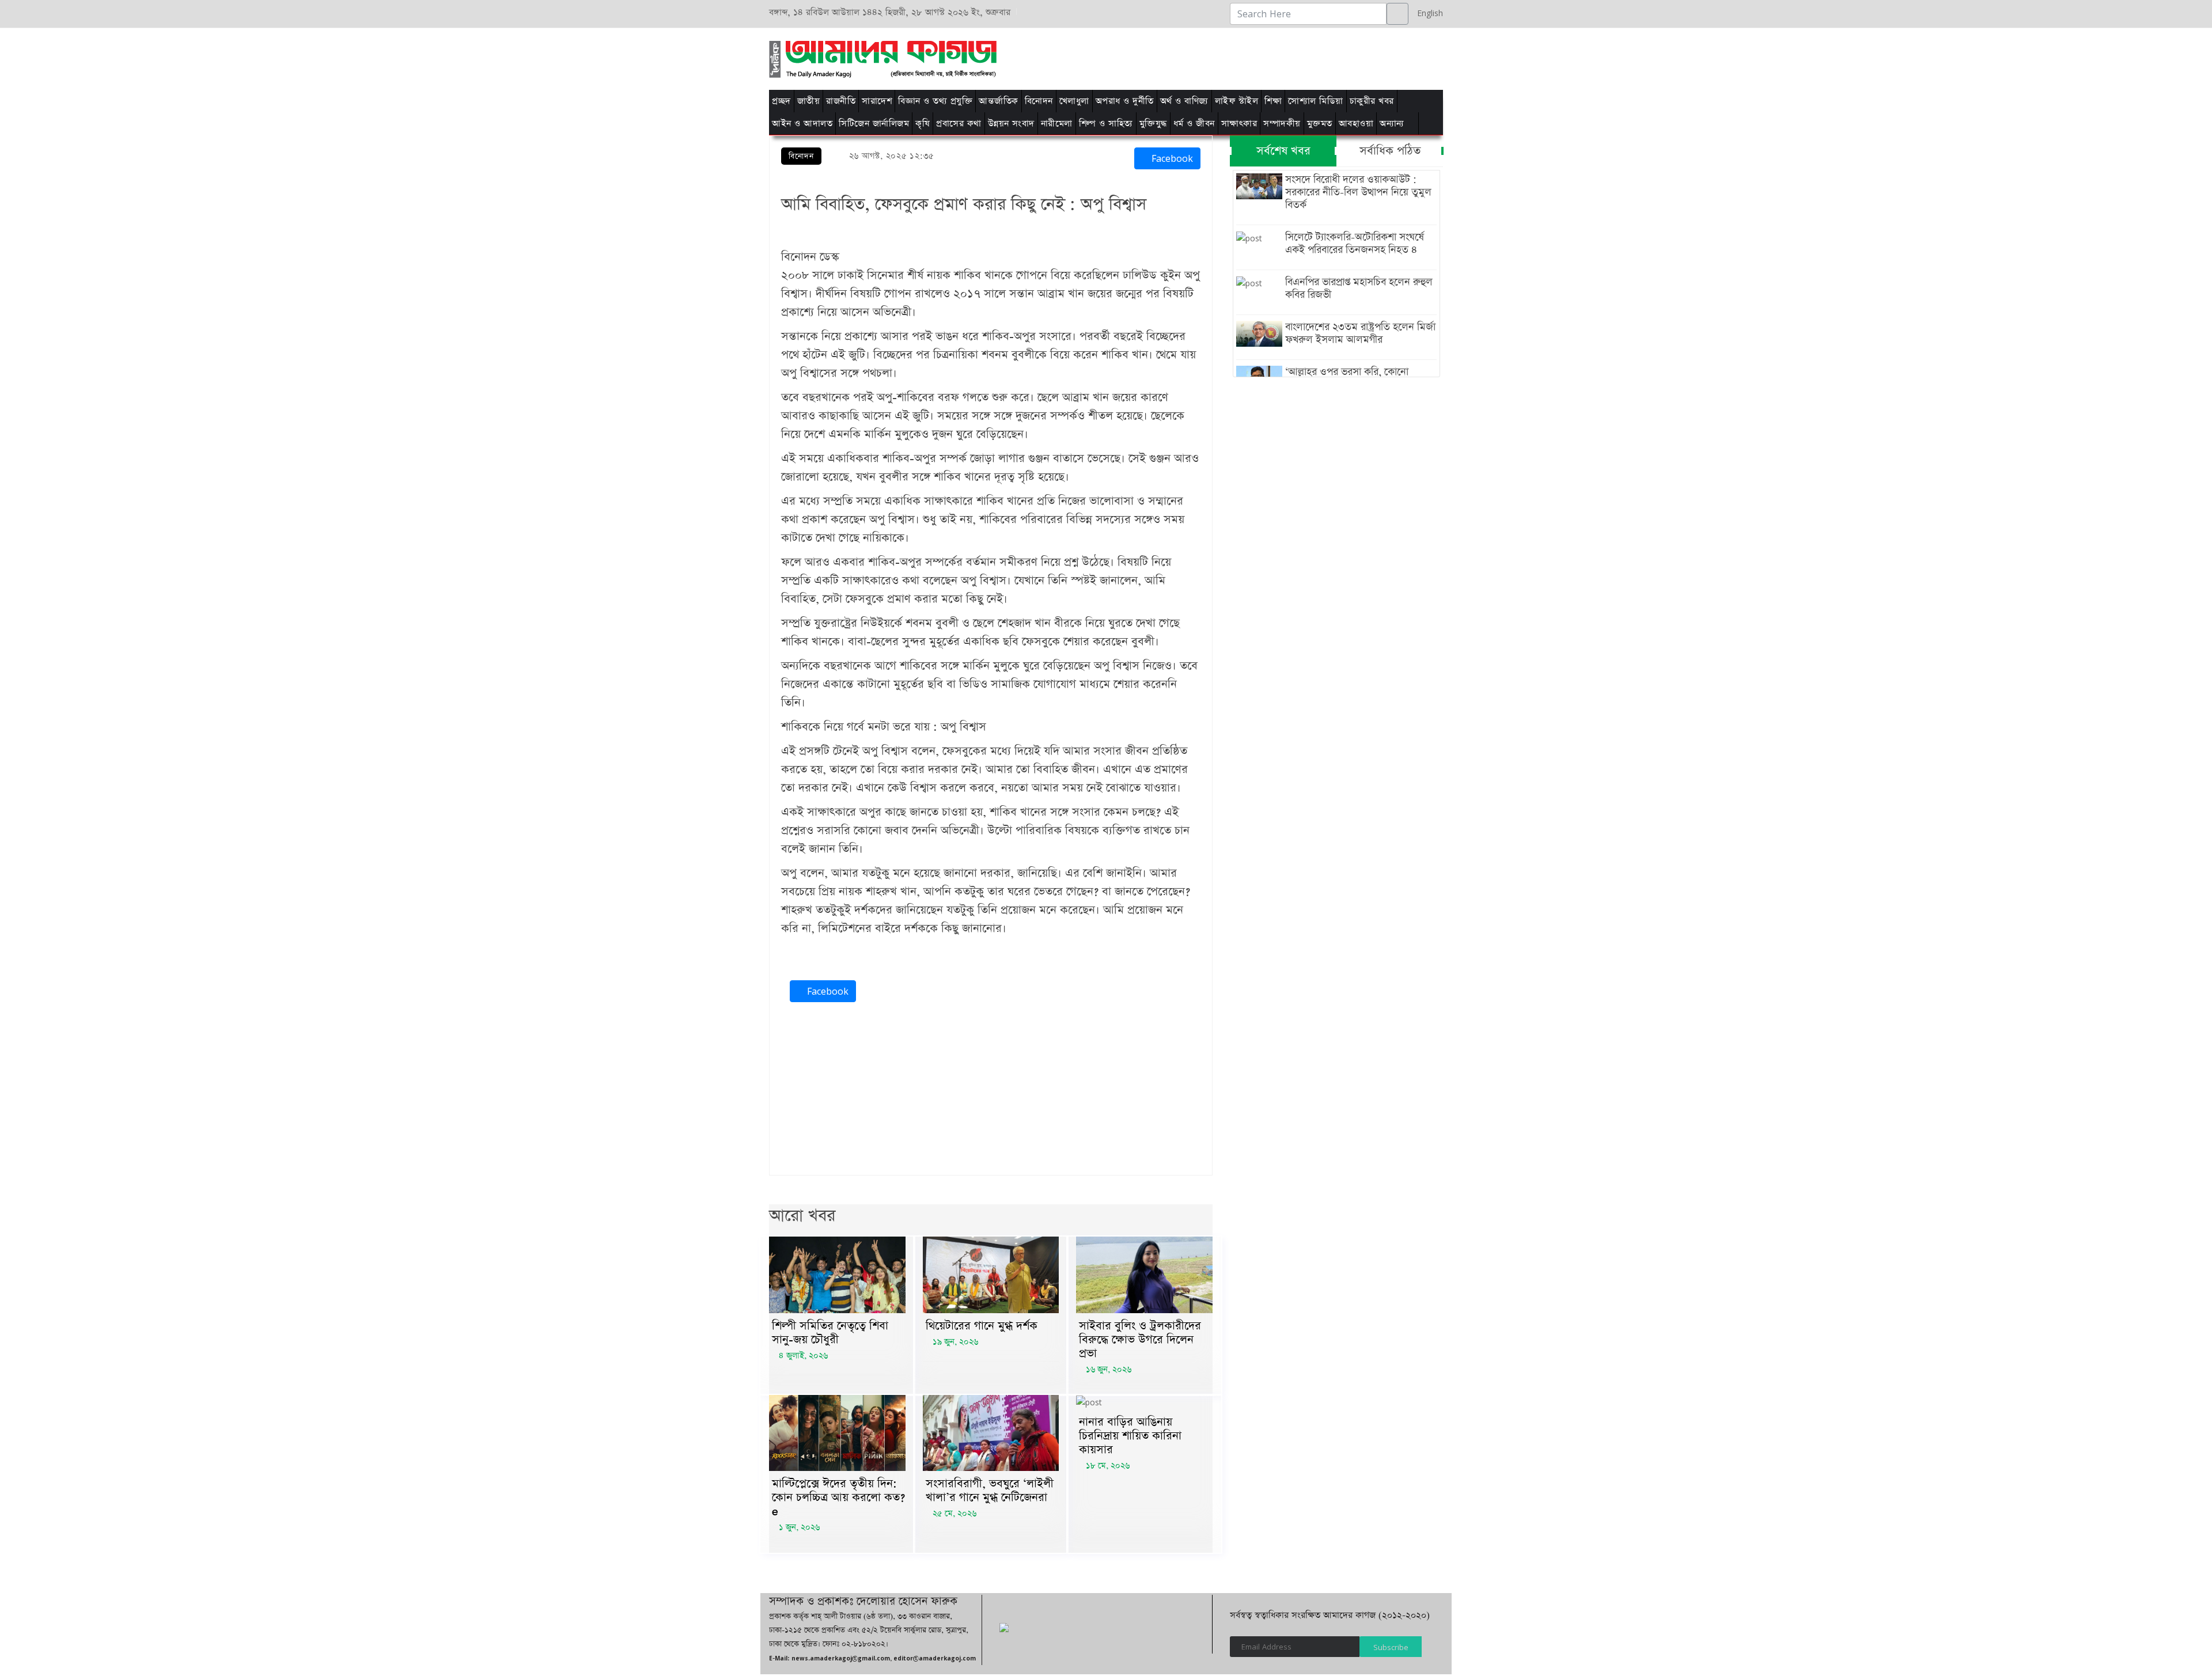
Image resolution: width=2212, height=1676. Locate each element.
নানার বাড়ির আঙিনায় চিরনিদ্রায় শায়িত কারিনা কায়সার (1130, 1436)
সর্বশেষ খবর (1283, 151)
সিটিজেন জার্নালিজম (874, 124)
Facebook (1171, 158)
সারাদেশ (877, 101)
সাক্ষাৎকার (1239, 124)
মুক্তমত (1320, 124)
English (1427, 13)
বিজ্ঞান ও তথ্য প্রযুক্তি (935, 101)
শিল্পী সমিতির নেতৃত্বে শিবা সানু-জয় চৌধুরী (830, 1333)
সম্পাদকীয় (1282, 124)
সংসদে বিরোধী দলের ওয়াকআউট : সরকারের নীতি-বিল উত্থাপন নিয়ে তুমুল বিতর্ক (1358, 192)
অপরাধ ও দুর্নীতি (1125, 101)
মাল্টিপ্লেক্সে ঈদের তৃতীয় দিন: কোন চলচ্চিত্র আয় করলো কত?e (838, 1497)
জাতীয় (809, 101)
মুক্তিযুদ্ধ (1153, 124)
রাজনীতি (841, 101)
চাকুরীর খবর (1372, 101)
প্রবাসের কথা (959, 124)
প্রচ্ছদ (781, 101)
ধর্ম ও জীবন (1194, 124)
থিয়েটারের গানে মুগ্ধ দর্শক (982, 1326)
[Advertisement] (1251, 57)
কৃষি (923, 124)
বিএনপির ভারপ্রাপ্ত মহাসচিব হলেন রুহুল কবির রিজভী (1359, 289)
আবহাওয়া (1356, 124)
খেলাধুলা (1074, 101)
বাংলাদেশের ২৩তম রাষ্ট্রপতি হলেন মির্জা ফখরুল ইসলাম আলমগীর (1360, 333)
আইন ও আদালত (802, 124)
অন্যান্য (1392, 124)
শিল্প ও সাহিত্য (1106, 124)
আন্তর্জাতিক (999, 101)
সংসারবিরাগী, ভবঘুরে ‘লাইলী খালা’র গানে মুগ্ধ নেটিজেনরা (990, 1491)
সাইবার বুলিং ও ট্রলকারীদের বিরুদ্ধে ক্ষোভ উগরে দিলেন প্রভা (1140, 1340)
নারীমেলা (1057, 124)
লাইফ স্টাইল (1237, 101)
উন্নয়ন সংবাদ (1011, 124)
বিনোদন (1039, 101)
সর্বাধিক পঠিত (1390, 151)
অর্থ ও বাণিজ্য (1184, 101)
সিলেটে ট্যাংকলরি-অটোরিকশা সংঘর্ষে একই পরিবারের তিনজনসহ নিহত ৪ (1355, 244)
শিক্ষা (1273, 101)
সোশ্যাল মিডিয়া (1316, 101)
